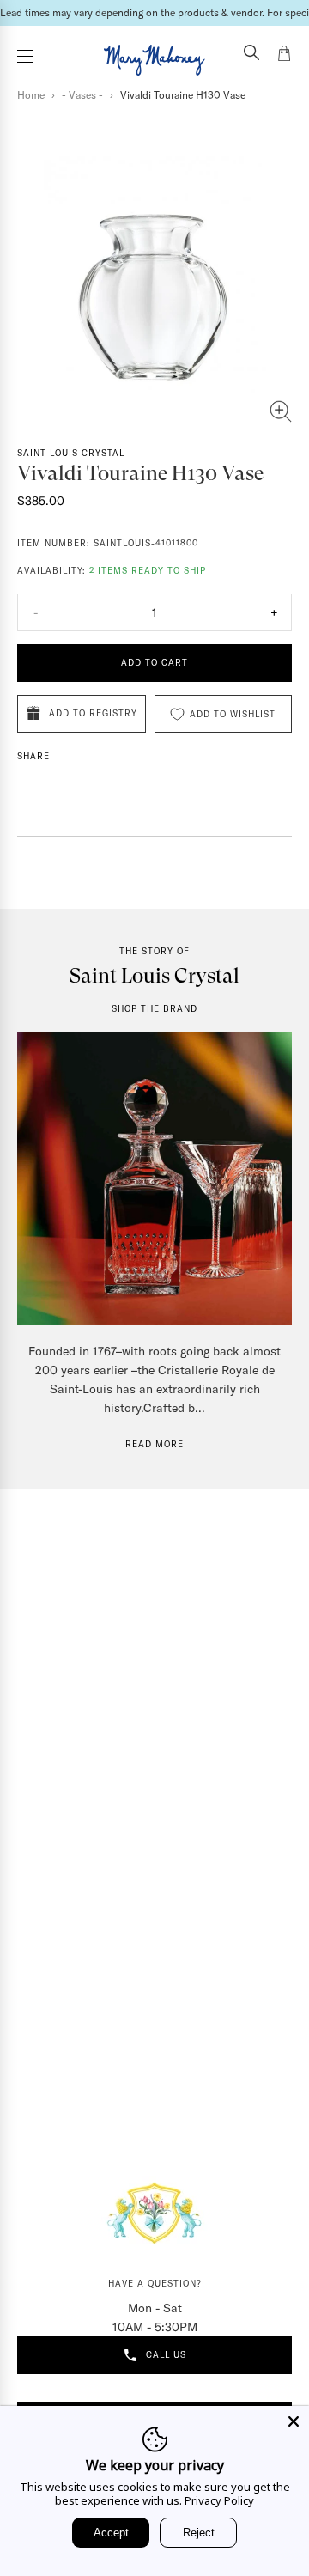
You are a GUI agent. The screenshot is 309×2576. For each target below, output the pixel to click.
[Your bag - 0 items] (284, 56)
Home (31, 95)
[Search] (251, 54)
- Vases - (82, 95)
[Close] (294, 2421)
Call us (166, 2355)
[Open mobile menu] (25, 56)
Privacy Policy (219, 2500)
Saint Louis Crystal (71, 453)
